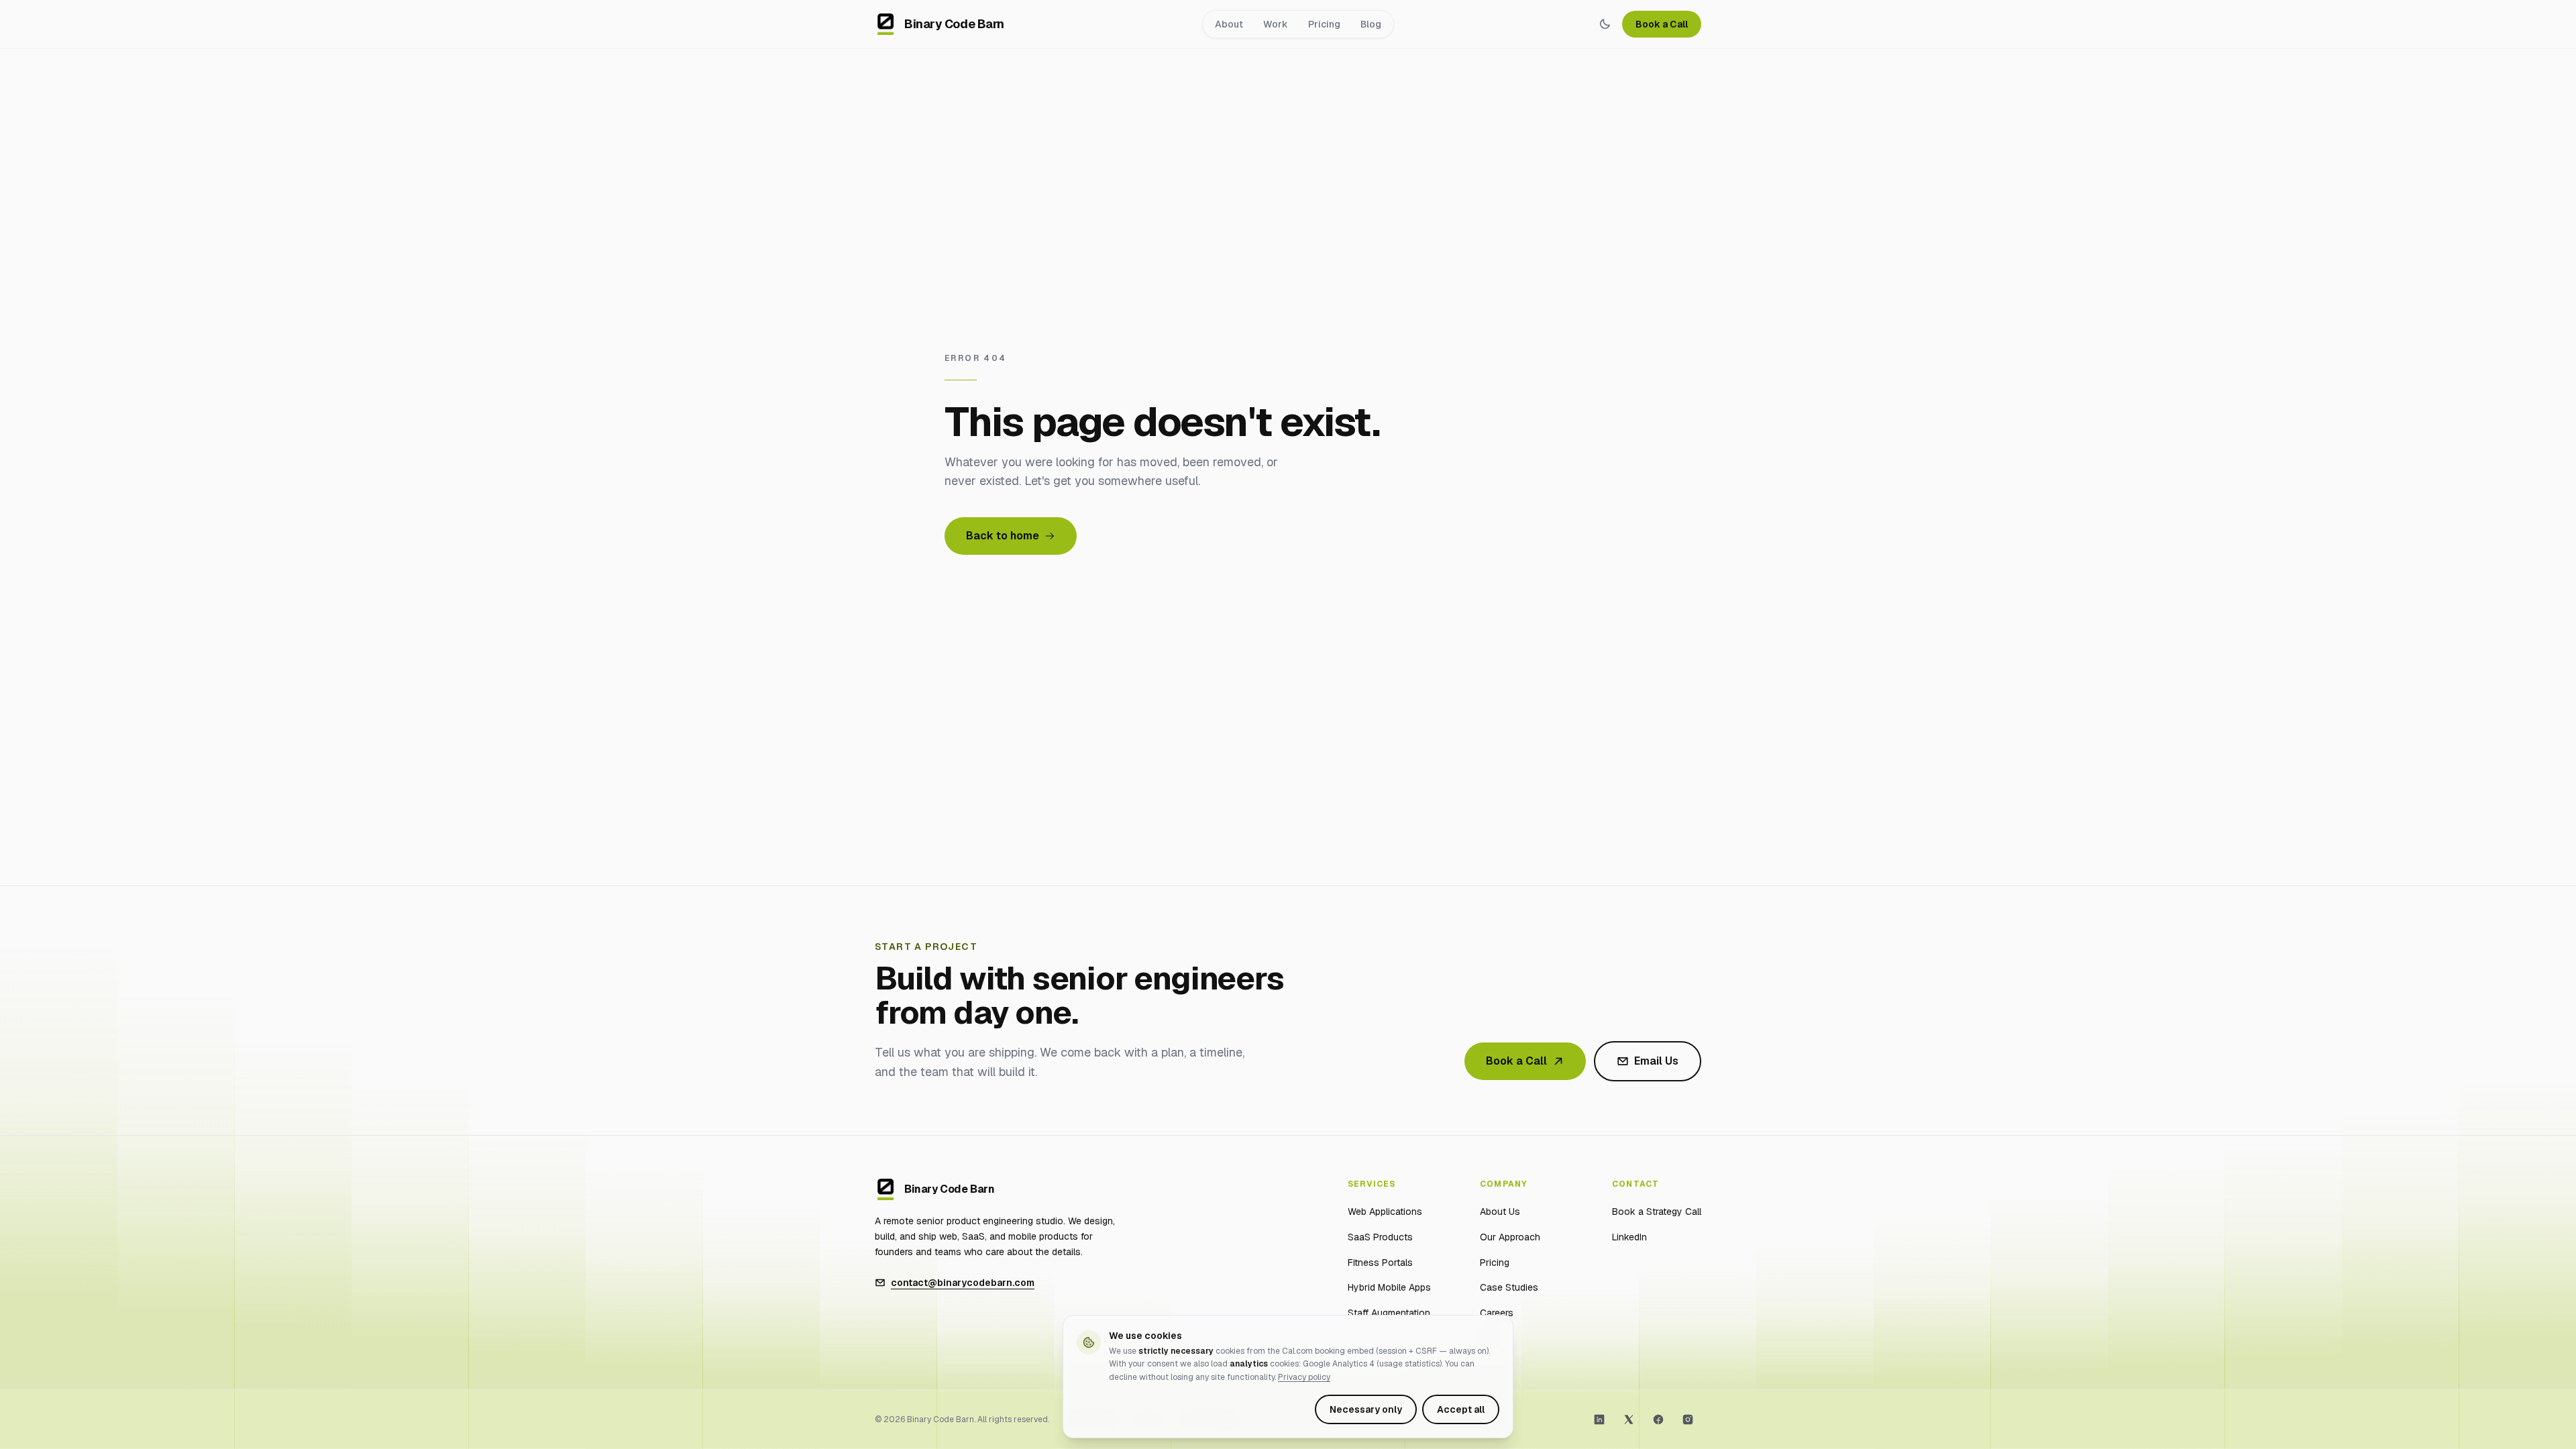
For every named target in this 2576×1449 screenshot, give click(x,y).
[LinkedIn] (1599, 1419)
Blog (1371, 24)
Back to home (1003, 536)
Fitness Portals (1380, 1263)
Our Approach (1510, 1237)
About (1229, 24)
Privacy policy (1304, 1377)
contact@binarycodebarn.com (963, 1283)
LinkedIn (1629, 1237)
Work (1276, 24)
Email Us (1656, 1061)
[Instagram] (1688, 1419)
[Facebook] (1658, 1419)
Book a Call (1662, 24)
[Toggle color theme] (1605, 24)
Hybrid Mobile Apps (1389, 1287)
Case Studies (1509, 1287)
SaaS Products (1380, 1237)
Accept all (1461, 1409)
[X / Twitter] (1629, 1419)
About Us (1500, 1212)
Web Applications (1385, 1212)
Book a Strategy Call (1657, 1212)
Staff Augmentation (1389, 1313)
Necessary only (1366, 1409)
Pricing (1324, 24)
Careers (1497, 1313)
